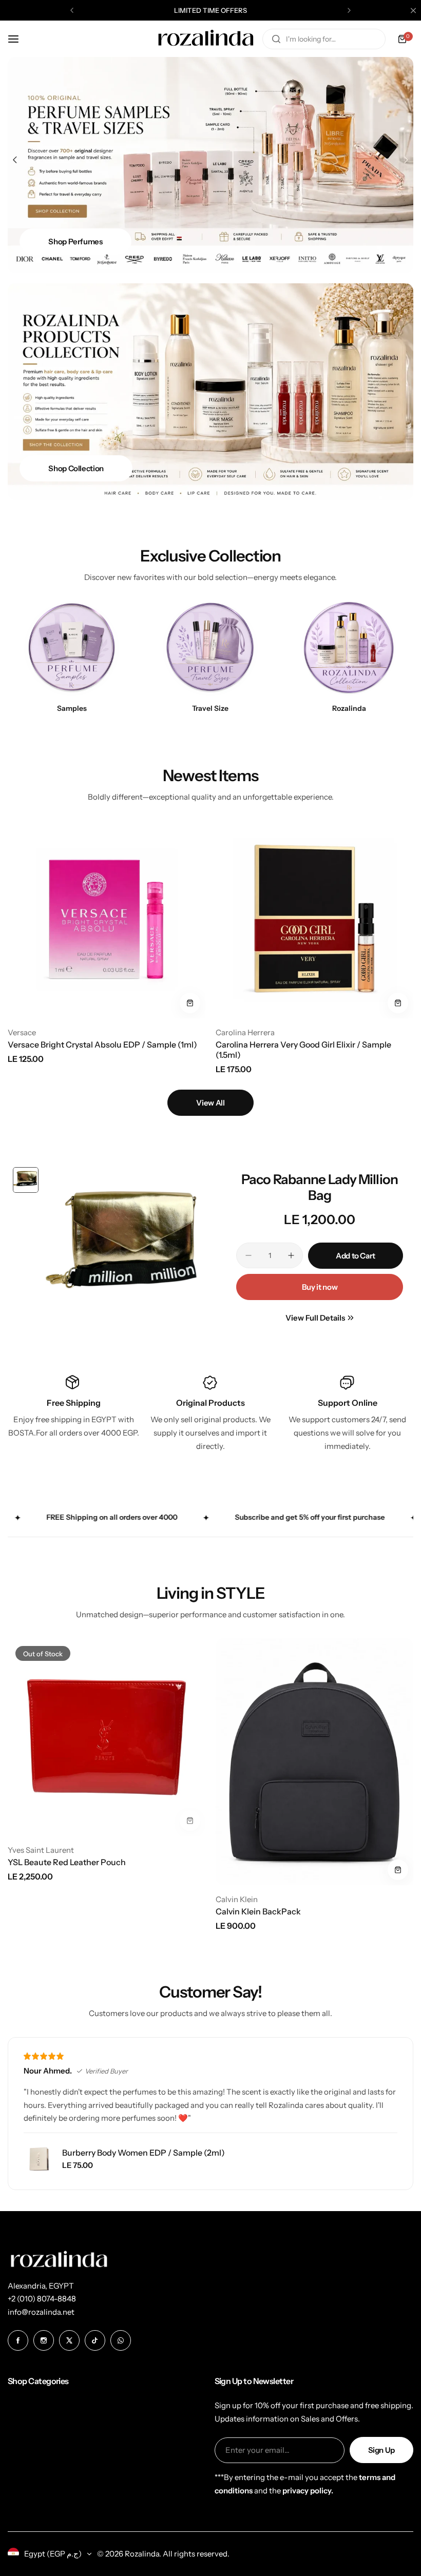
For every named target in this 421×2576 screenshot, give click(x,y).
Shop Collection (76, 468)
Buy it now (320, 1287)
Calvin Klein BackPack (258, 1911)
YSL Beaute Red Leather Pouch (67, 1862)
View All (210, 1103)
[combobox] (324, 39)
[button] (72, 10)
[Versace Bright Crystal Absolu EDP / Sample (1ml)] (107, 919)
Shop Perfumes (75, 241)
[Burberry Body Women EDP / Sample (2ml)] (39, 2159)
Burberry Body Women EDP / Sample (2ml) (143, 2153)
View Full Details (315, 1318)
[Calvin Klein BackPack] (314, 1762)
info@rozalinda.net (41, 2312)
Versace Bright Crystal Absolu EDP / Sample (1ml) (102, 1044)
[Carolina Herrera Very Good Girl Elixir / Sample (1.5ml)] (314, 919)
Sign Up (381, 2450)
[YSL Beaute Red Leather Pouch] (107, 1737)
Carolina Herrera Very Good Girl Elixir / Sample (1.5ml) (303, 1050)
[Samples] (72, 648)
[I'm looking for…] (276, 39)
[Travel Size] (210, 648)
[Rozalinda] (206, 39)
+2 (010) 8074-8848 (42, 2299)
